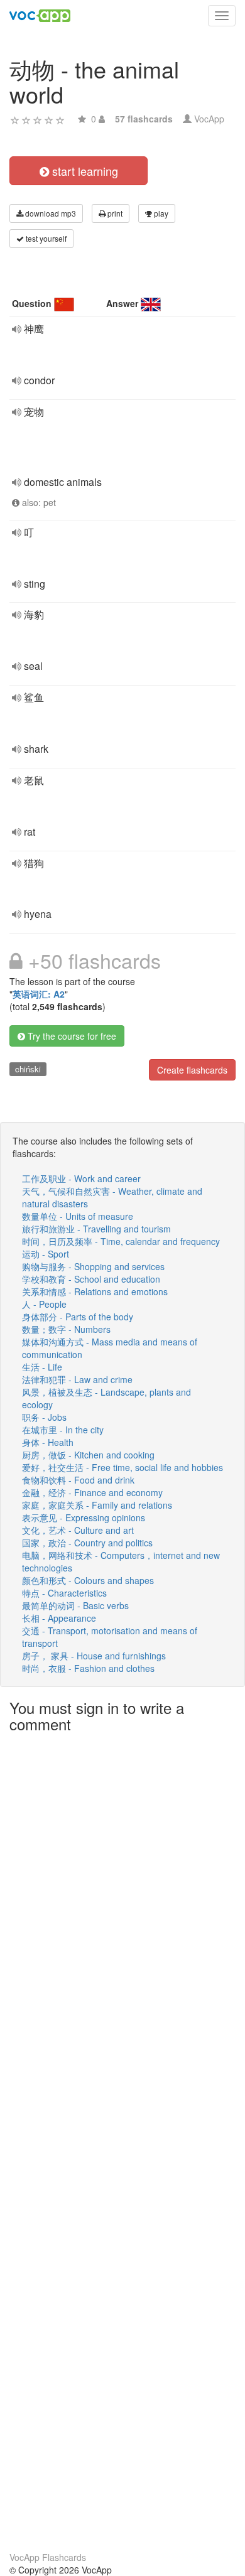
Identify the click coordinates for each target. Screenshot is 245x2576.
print (114, 213)
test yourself (45, 238)
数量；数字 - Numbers (66, 1329)
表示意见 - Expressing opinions (84, 1517)
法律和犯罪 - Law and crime (77, 1379)
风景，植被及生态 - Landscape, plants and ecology (106, 1398)
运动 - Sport (46, 1254)
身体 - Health (48, 1442)
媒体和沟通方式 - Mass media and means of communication (110, 1348)
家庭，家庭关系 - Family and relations (97, 1505)
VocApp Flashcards (48, 2557)
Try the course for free (71, 1036)
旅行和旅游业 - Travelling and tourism (96, 1229)
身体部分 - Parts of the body (78, 1317)
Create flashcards (192, 1070)
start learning (84, 171)
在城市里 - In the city (63, 1430)
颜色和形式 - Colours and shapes (88, 1580)
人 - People (44, 1304)
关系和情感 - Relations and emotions (95, 1291)
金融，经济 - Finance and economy (92, 1492)
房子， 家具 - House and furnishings (94, 1656)
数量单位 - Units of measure (78, 1216)
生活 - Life (42, 1367)
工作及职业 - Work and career (81, 1178)
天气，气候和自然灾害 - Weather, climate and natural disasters (112, 1197)
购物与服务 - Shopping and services (93, 1266)
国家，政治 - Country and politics (87, 1543)
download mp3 (50, 213)
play (160, 213)
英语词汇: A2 (39, 994)
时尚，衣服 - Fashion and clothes (88, 1668)
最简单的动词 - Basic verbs (75, 1605)
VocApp (209, 119)
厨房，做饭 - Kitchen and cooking (88, 1455)
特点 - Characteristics (64, 1593)
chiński (28, 1069)
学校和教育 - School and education (91, 1279)
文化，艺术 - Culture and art (78, 1530)
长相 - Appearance (59, 1618)
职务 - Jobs (44, 1417)
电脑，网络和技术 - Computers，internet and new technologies (121, 1561)
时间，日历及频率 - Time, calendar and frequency (121, 1241)
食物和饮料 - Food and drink (78, 1480)
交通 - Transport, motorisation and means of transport (110, 1637)
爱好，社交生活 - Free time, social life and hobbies (122, 1467)
